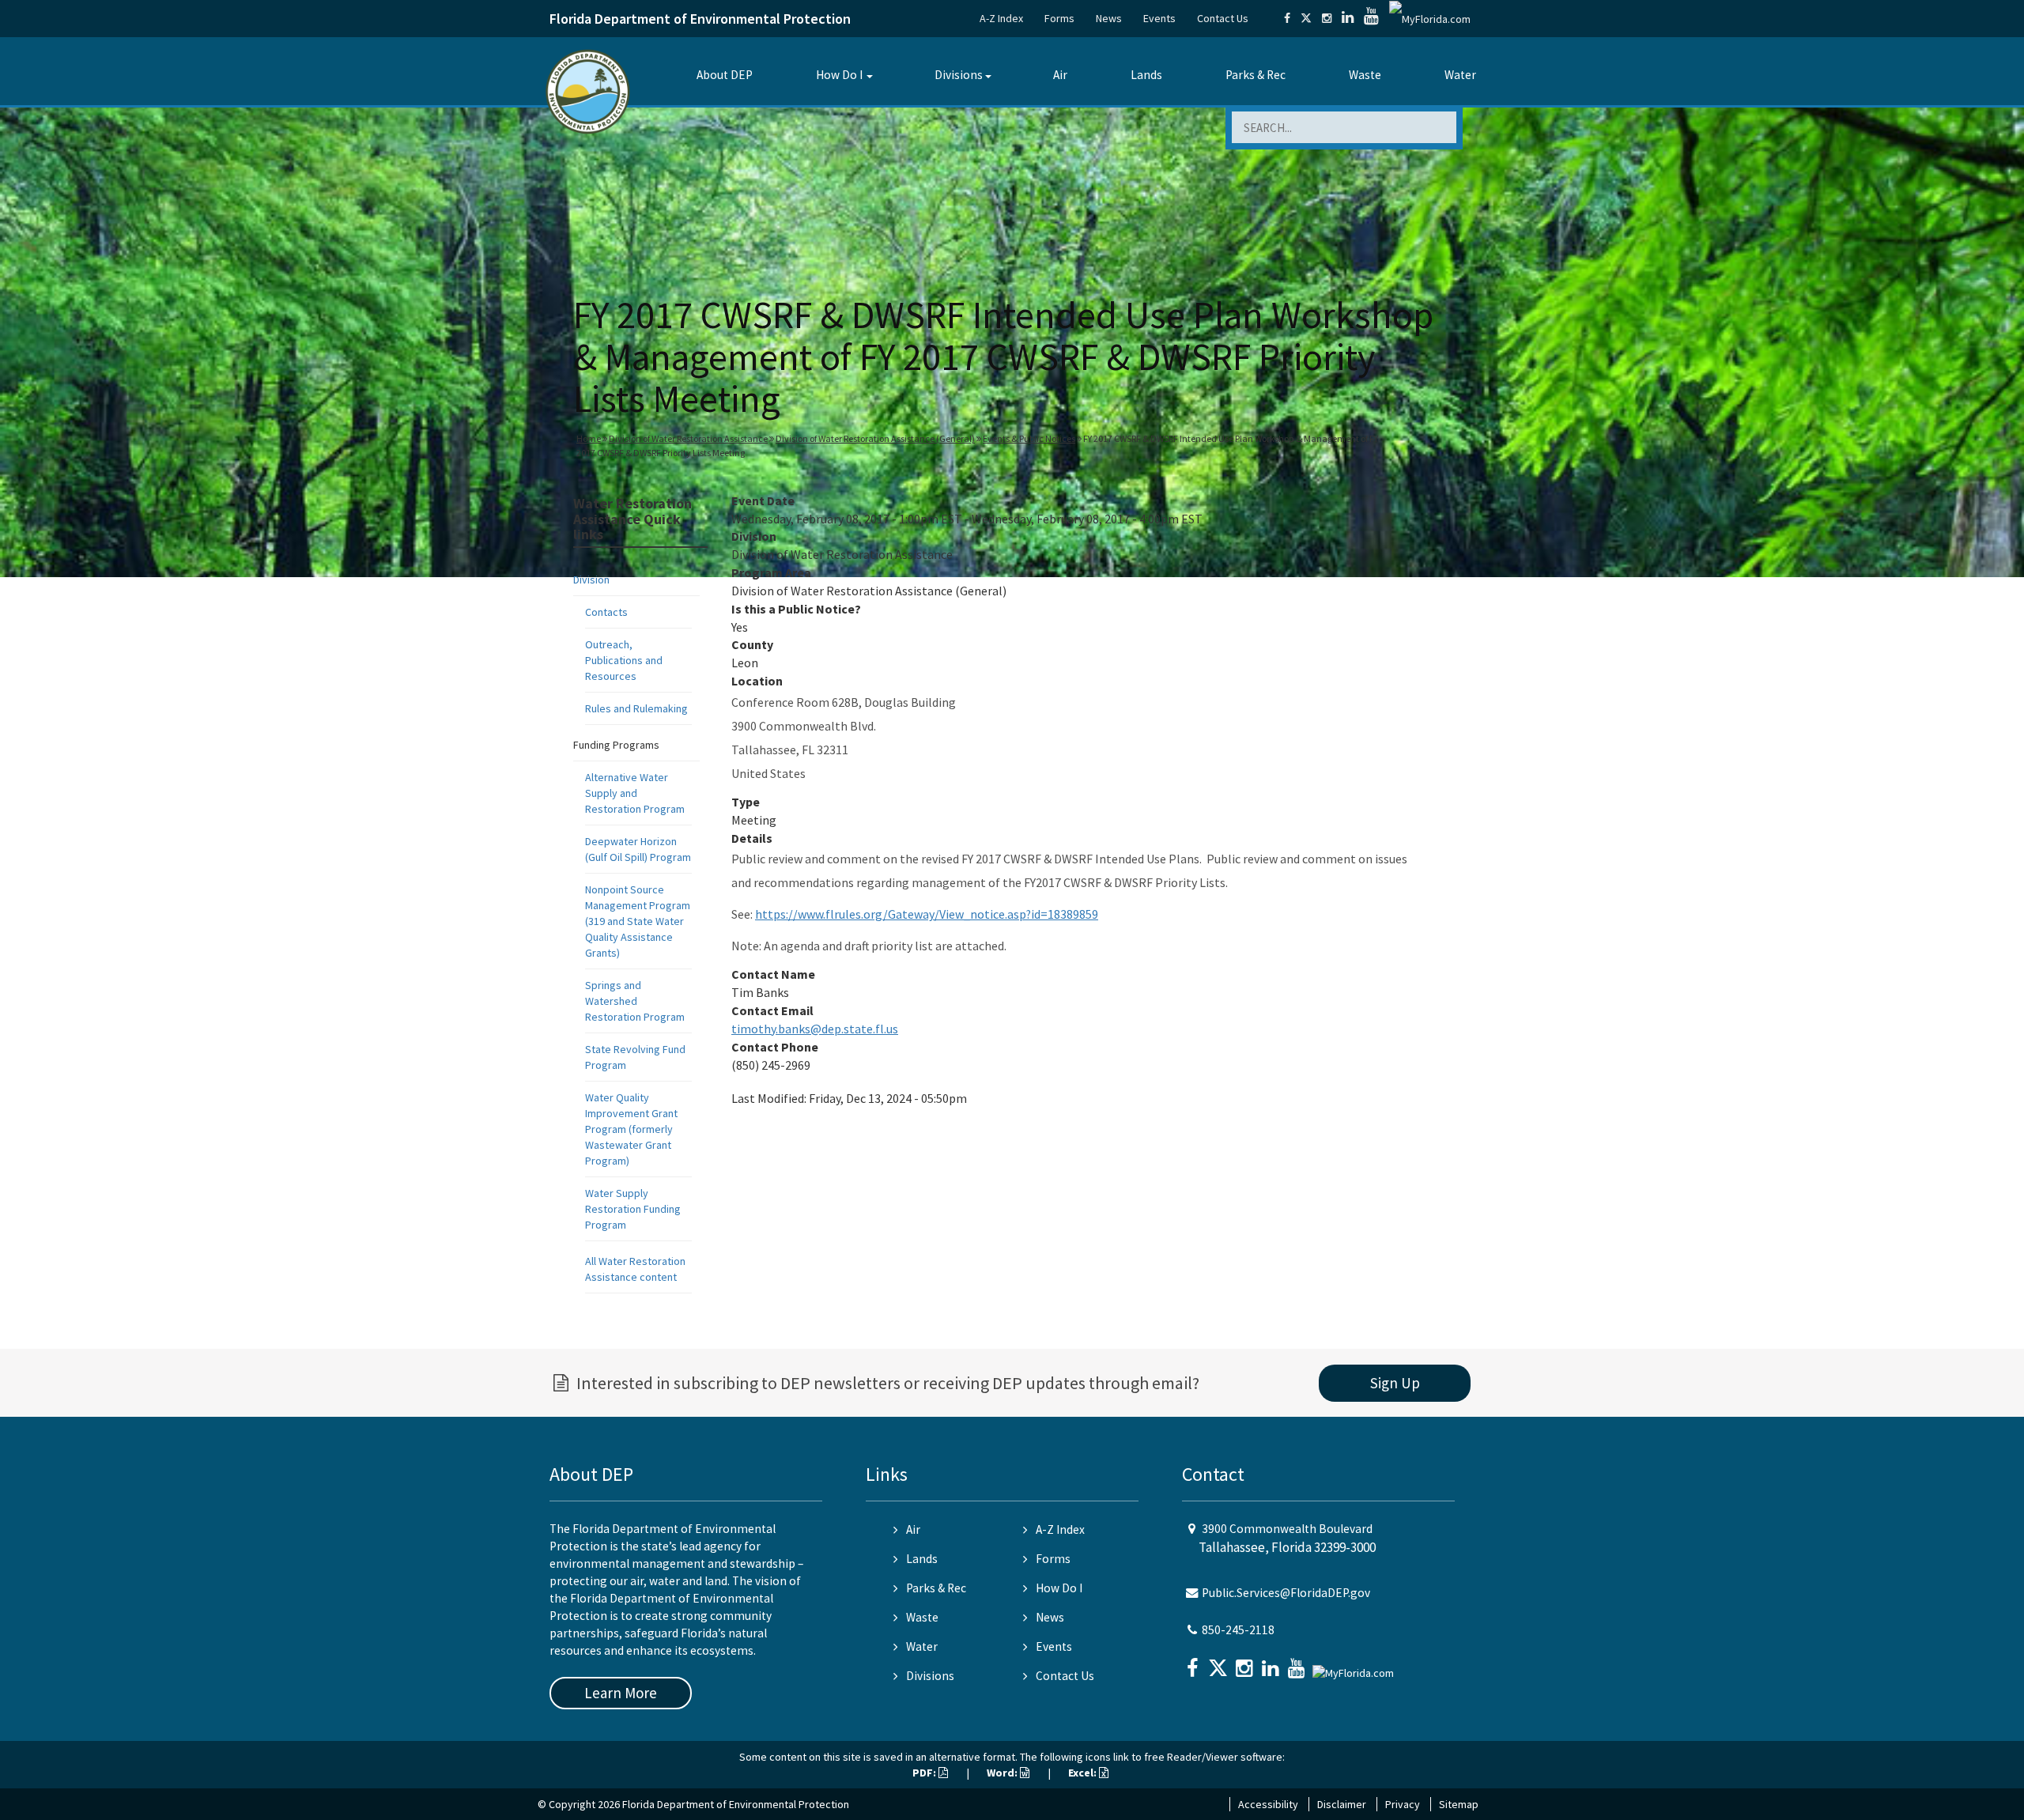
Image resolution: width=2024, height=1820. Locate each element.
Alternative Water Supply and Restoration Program (635, 793)
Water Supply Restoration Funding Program (633, 1209)
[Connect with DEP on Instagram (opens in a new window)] (1327, 18)
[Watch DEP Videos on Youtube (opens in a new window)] (1371, 18)
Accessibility (1268, 1804)
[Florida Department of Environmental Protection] (588, 91)
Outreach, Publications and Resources (624, 660)
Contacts (606, 612)
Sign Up (1395, 1383)
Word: (1003, 1773)
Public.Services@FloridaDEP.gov (1286, 1593)
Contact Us (1223, 18)
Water (1460, 75)
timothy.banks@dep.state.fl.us (815, 1029)
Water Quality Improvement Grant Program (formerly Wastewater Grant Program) (631, 1129)
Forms (1059, 18)
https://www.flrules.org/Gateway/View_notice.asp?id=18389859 (927, 914)
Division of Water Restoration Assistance (688, 438)
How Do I (839, 75)
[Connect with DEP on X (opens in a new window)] (1306, 18)
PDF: (925, 1773)
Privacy (1403, 1804)
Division (591, 580)
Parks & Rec (1256, 75)
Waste (1365, 75)
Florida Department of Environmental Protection (700, 19)
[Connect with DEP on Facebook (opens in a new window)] (1287, 18)
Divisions (959, 75)
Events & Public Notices (1029, 438)
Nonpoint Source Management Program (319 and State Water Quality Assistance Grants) (638, 921)
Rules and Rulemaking (636, 708)
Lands (1146, 75)
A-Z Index (1001, 18)
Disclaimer (1342, 1804)
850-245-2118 (1238, 1630)
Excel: (1084, 1773)
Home (589, 438)
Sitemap (1459, 1804)
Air (1060, 75)
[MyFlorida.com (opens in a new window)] (1430, 18)
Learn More (621, 1693)
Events (1159, 18)
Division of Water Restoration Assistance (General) (875, 438)
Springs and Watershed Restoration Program (635, 1001)
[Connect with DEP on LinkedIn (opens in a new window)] (1348, 18)
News (1109, 18)
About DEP (725, 75)
